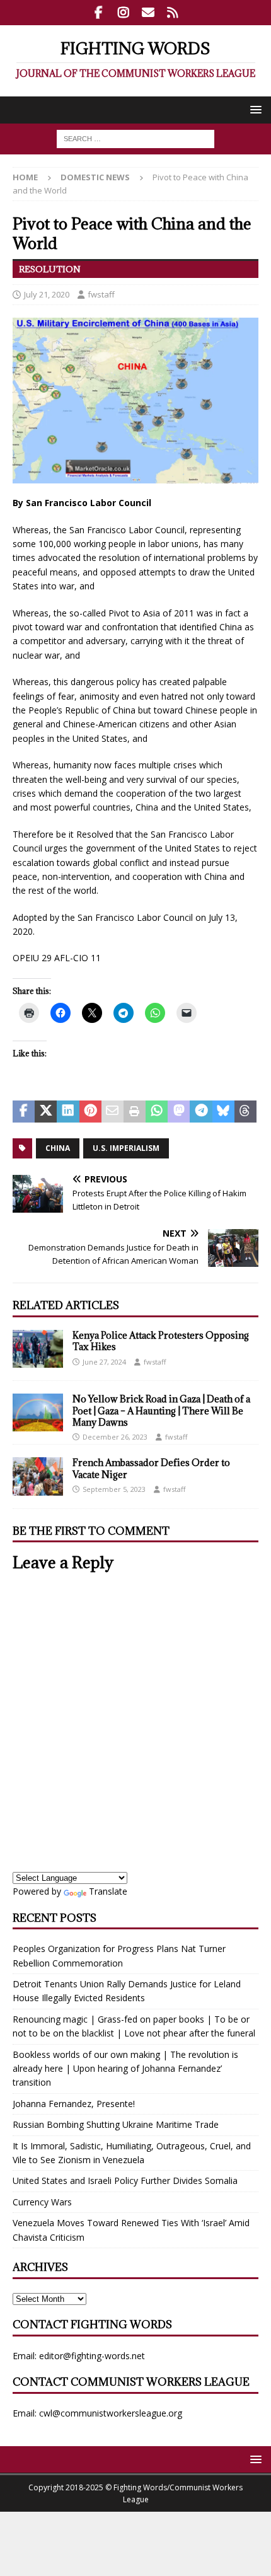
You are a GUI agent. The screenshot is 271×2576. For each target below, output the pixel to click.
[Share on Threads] (245, 1112)
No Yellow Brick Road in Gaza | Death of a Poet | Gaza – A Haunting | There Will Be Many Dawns (161, 1410)
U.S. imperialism (126, 1148)
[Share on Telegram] (201, 1112)
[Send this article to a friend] (112, 1112)
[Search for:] (135, 138)
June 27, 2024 (104, 1362)
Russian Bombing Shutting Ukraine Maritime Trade (116, 2124)
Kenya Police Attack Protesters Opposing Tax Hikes (161, 1341)
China (58, 1148)
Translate (108, 1891)
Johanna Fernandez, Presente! (74, 2104)
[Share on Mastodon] (179, 1112)
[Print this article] (135, 1112)
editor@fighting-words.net (92, 2356)
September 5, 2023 (114, 1489)
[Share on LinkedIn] (68, 1112)
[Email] (148, 13)
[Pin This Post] (90, 1112)
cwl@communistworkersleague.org (111, 2413)
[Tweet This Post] (46, 1112)
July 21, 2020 (47, 294)
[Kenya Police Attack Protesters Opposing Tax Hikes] (38, 1349)
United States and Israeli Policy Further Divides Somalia (125, 2180)
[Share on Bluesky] (223, 1112)
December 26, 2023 (115, 1437)
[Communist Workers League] (123, 13)
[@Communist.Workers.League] (99, 13)
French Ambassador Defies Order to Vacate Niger (151, 1468)
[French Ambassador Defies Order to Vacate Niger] (38, 1476)
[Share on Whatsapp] (157, 1112)
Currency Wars (42, 2202)
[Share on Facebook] (24, 1112)
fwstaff (101, 294)
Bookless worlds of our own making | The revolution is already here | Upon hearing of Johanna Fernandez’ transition (125, 2069)
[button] (254, 109)
